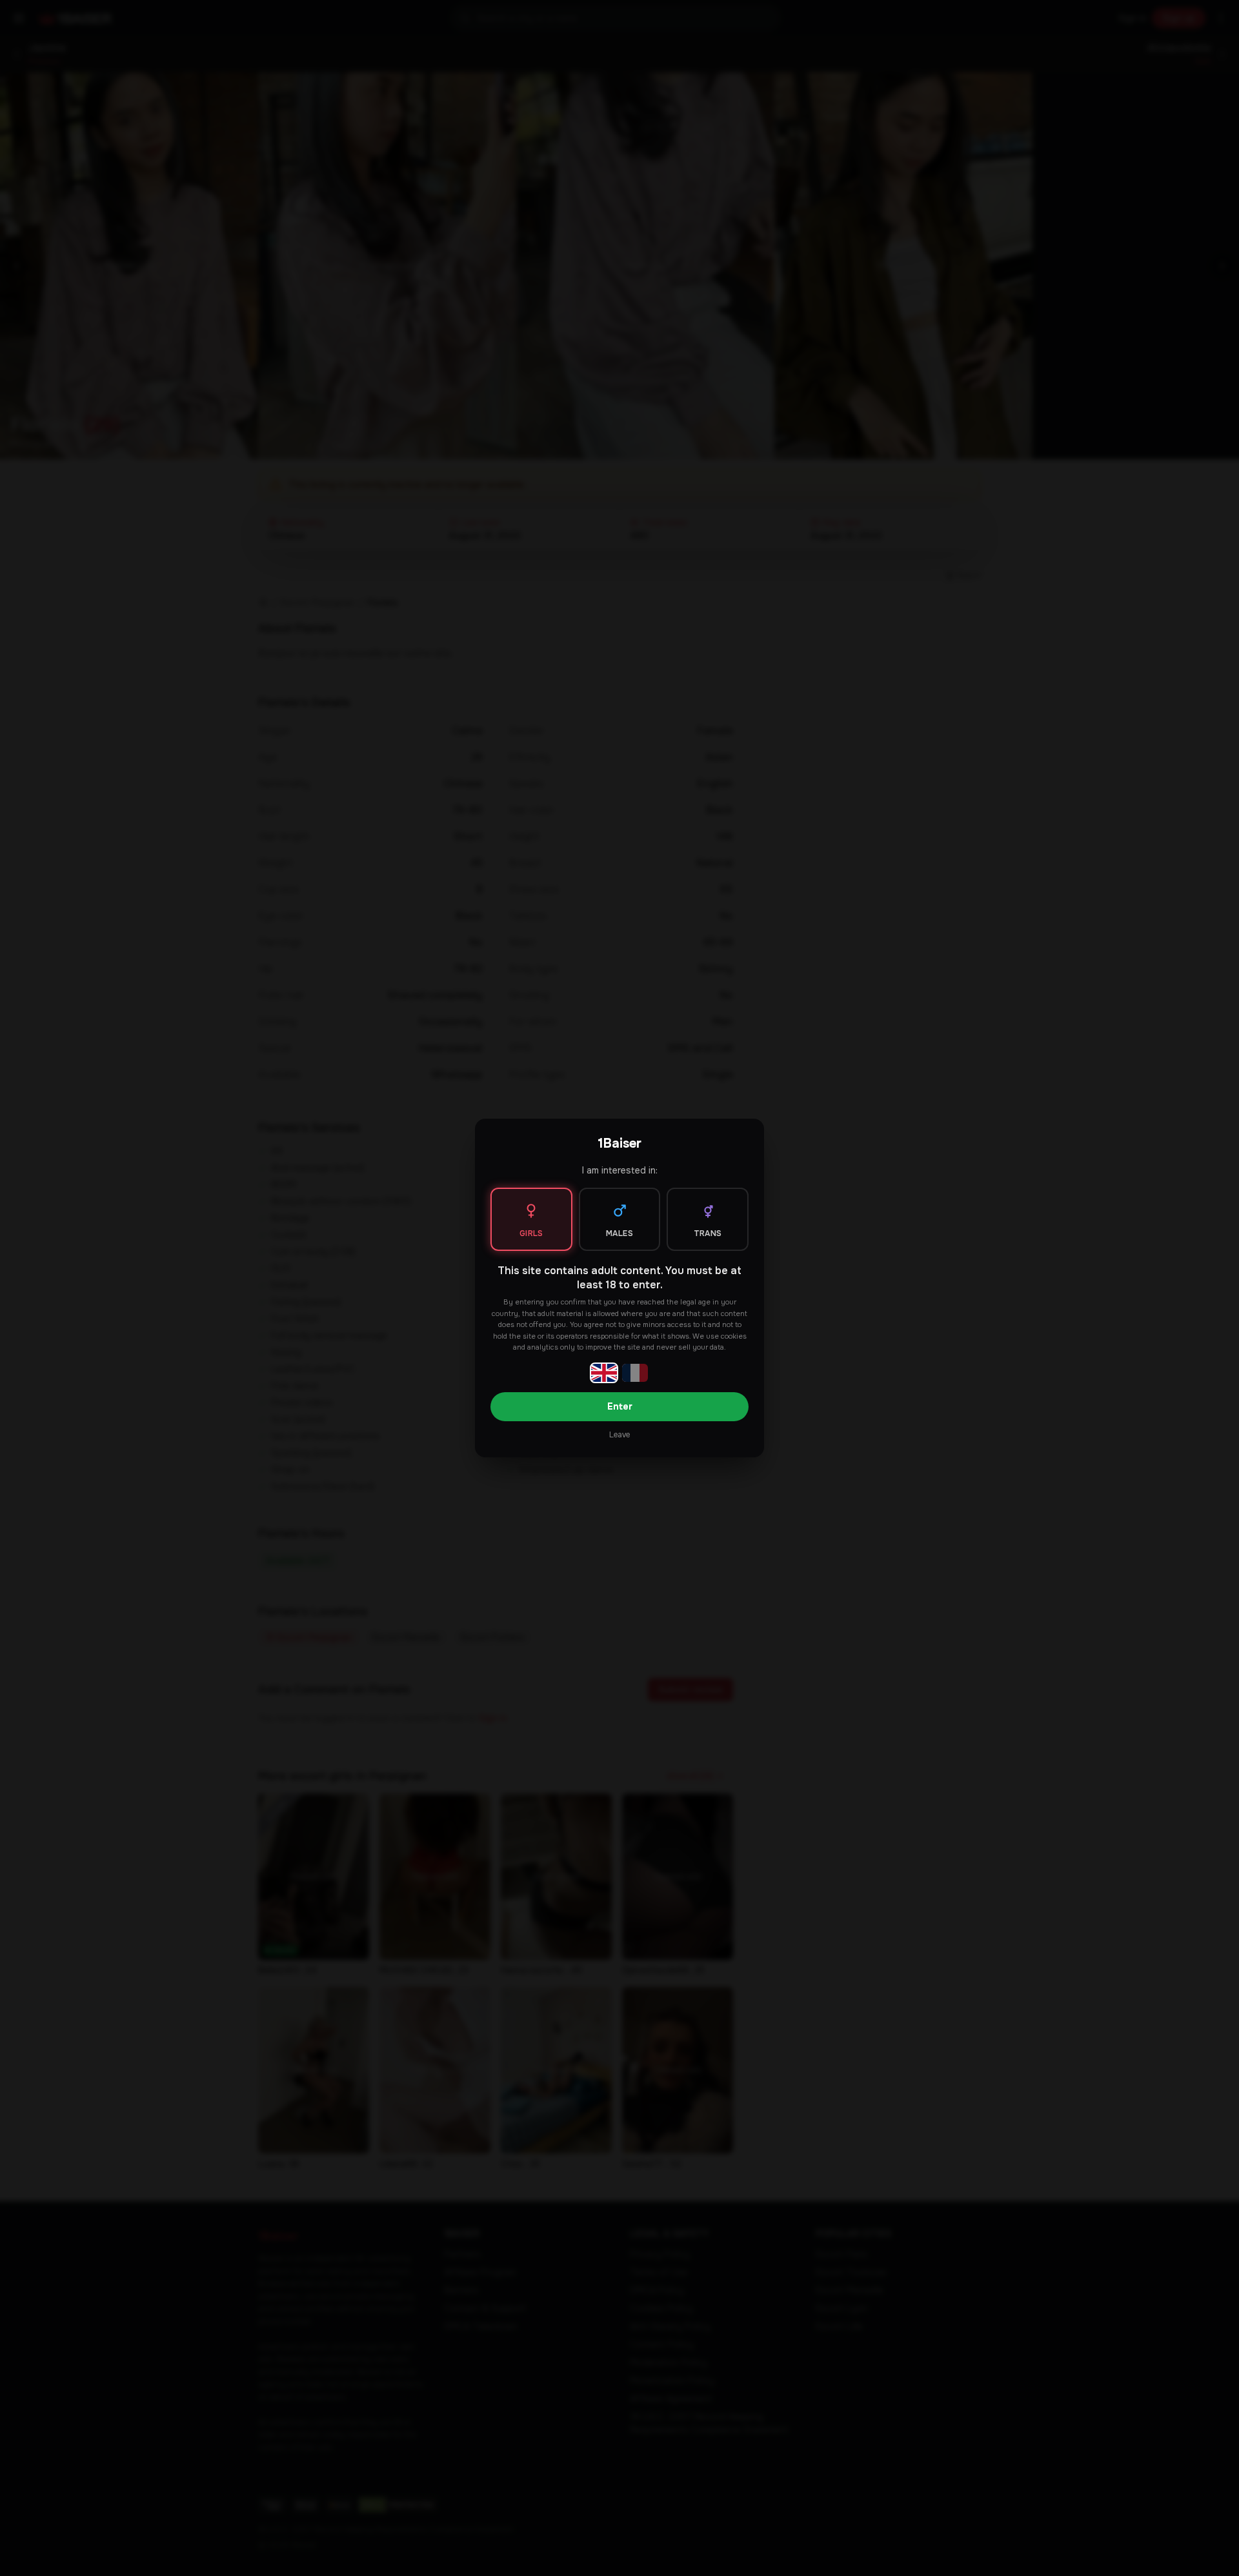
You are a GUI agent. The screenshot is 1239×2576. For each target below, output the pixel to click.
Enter (620, 1406)
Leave (619, 1435)
